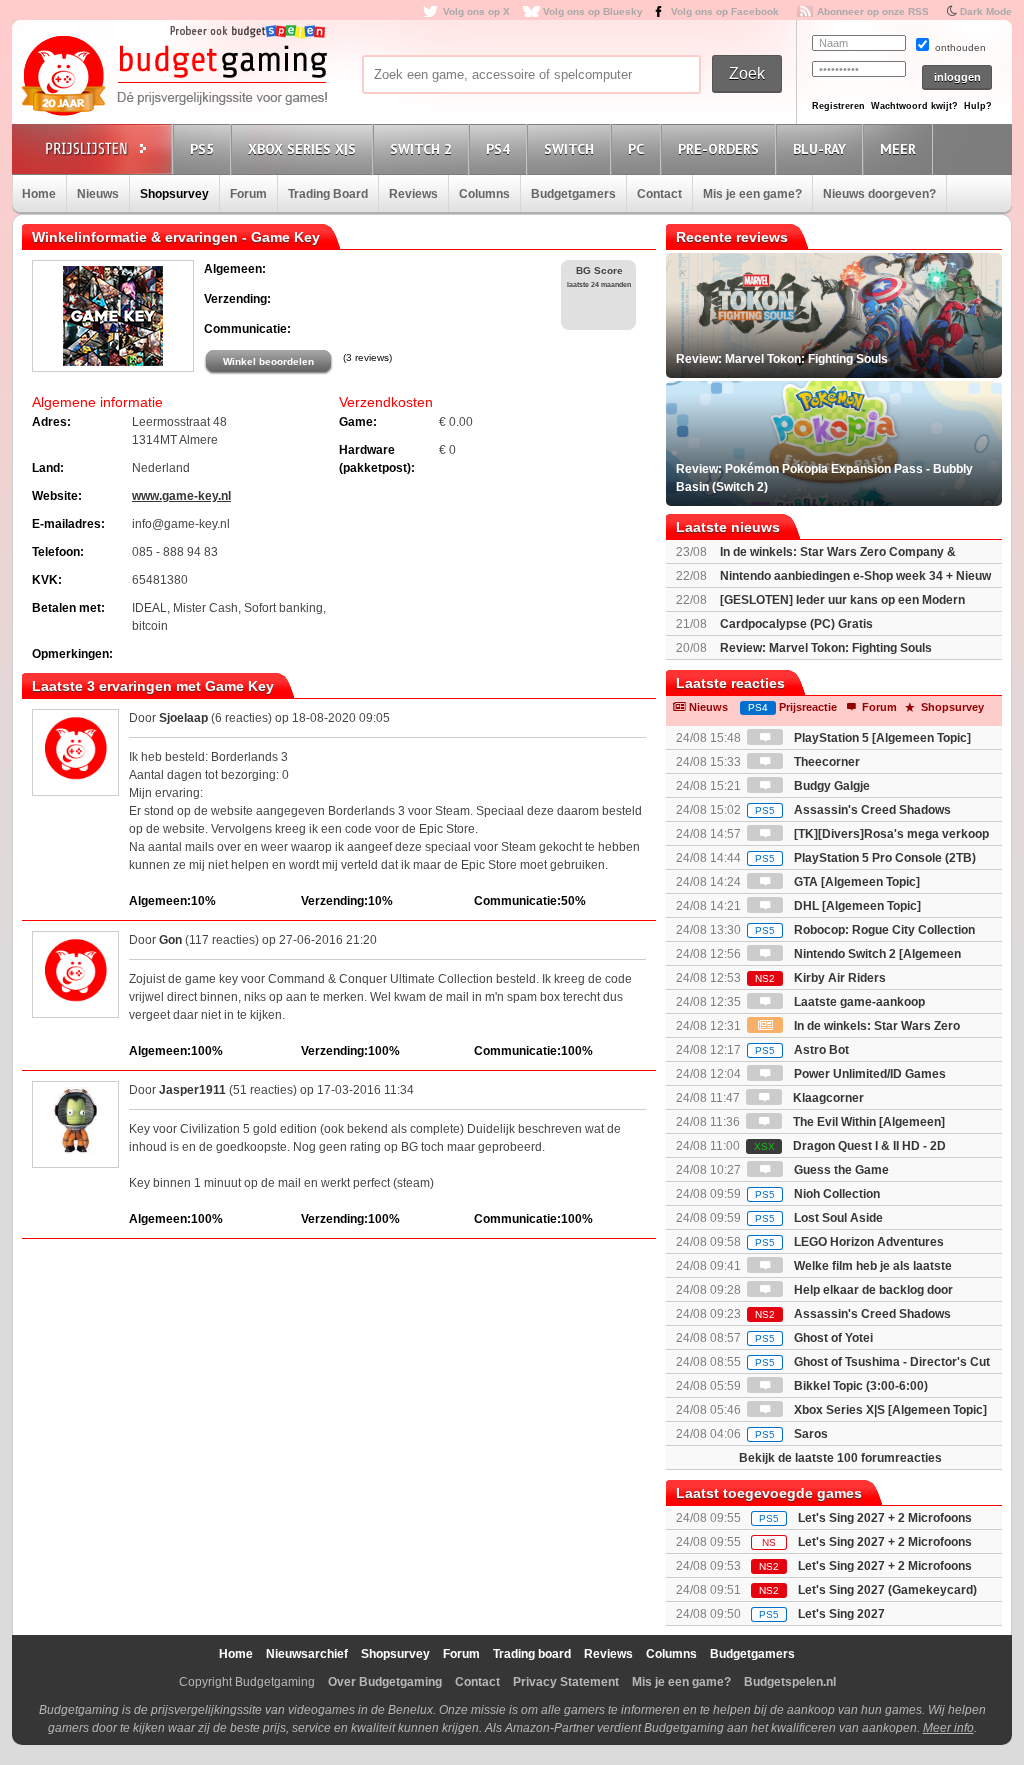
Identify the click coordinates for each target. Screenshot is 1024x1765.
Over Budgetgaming (385, 1682)
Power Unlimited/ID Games (868, 1074)
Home (39, 194)
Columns (484, 194)
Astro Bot (802, 1050)
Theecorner (825, 762)
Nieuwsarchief (307, 1654)
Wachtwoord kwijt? (914, 106)
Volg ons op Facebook (725, 11)
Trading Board (328, 194)
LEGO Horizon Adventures (849, 1242)
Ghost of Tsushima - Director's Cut (872, 1362)
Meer (898, 149)
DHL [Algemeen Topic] (856, 906)
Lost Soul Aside (819, 1218)
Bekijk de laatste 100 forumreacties (840, 1458)
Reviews (413, 194)
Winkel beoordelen (268, 361)
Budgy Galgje (830, 786)
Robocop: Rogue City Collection (865, 930)
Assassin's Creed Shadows (853, 810)
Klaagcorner (827, 1098)
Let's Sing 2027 (841, 1614)
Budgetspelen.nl (790, 1682)
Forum (248, 194)
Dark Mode (986, 11)
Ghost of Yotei (814, 1338)
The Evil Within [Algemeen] (867, 1122)
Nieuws (98, 194)
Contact (659, 194)
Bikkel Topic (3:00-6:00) (859, 1386)
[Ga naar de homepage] (174, 77)
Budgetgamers (573, 194)
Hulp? (978, 106)
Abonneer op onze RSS (873, 11)
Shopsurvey (174, 194)
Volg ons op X (476, 11)
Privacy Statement (566, 1682)
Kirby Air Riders (820, 978)
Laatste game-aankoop (858, 1002)
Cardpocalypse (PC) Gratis (796, 624)
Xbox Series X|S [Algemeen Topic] (889, 1410)
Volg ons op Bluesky (593, 11)
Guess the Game (840, 1170)
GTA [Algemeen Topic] (855, 882)
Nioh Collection (817, 1194)
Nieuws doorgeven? (879, 194)
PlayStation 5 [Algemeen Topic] (881, 738)
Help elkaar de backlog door (872, 1290)
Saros (791, 1434)
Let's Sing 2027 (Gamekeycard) (887, 1590)
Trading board (532, 1654)
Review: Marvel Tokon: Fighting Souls (826, 648)
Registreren (838, 106)
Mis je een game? (752, 194)
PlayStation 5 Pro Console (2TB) (865, 858)
